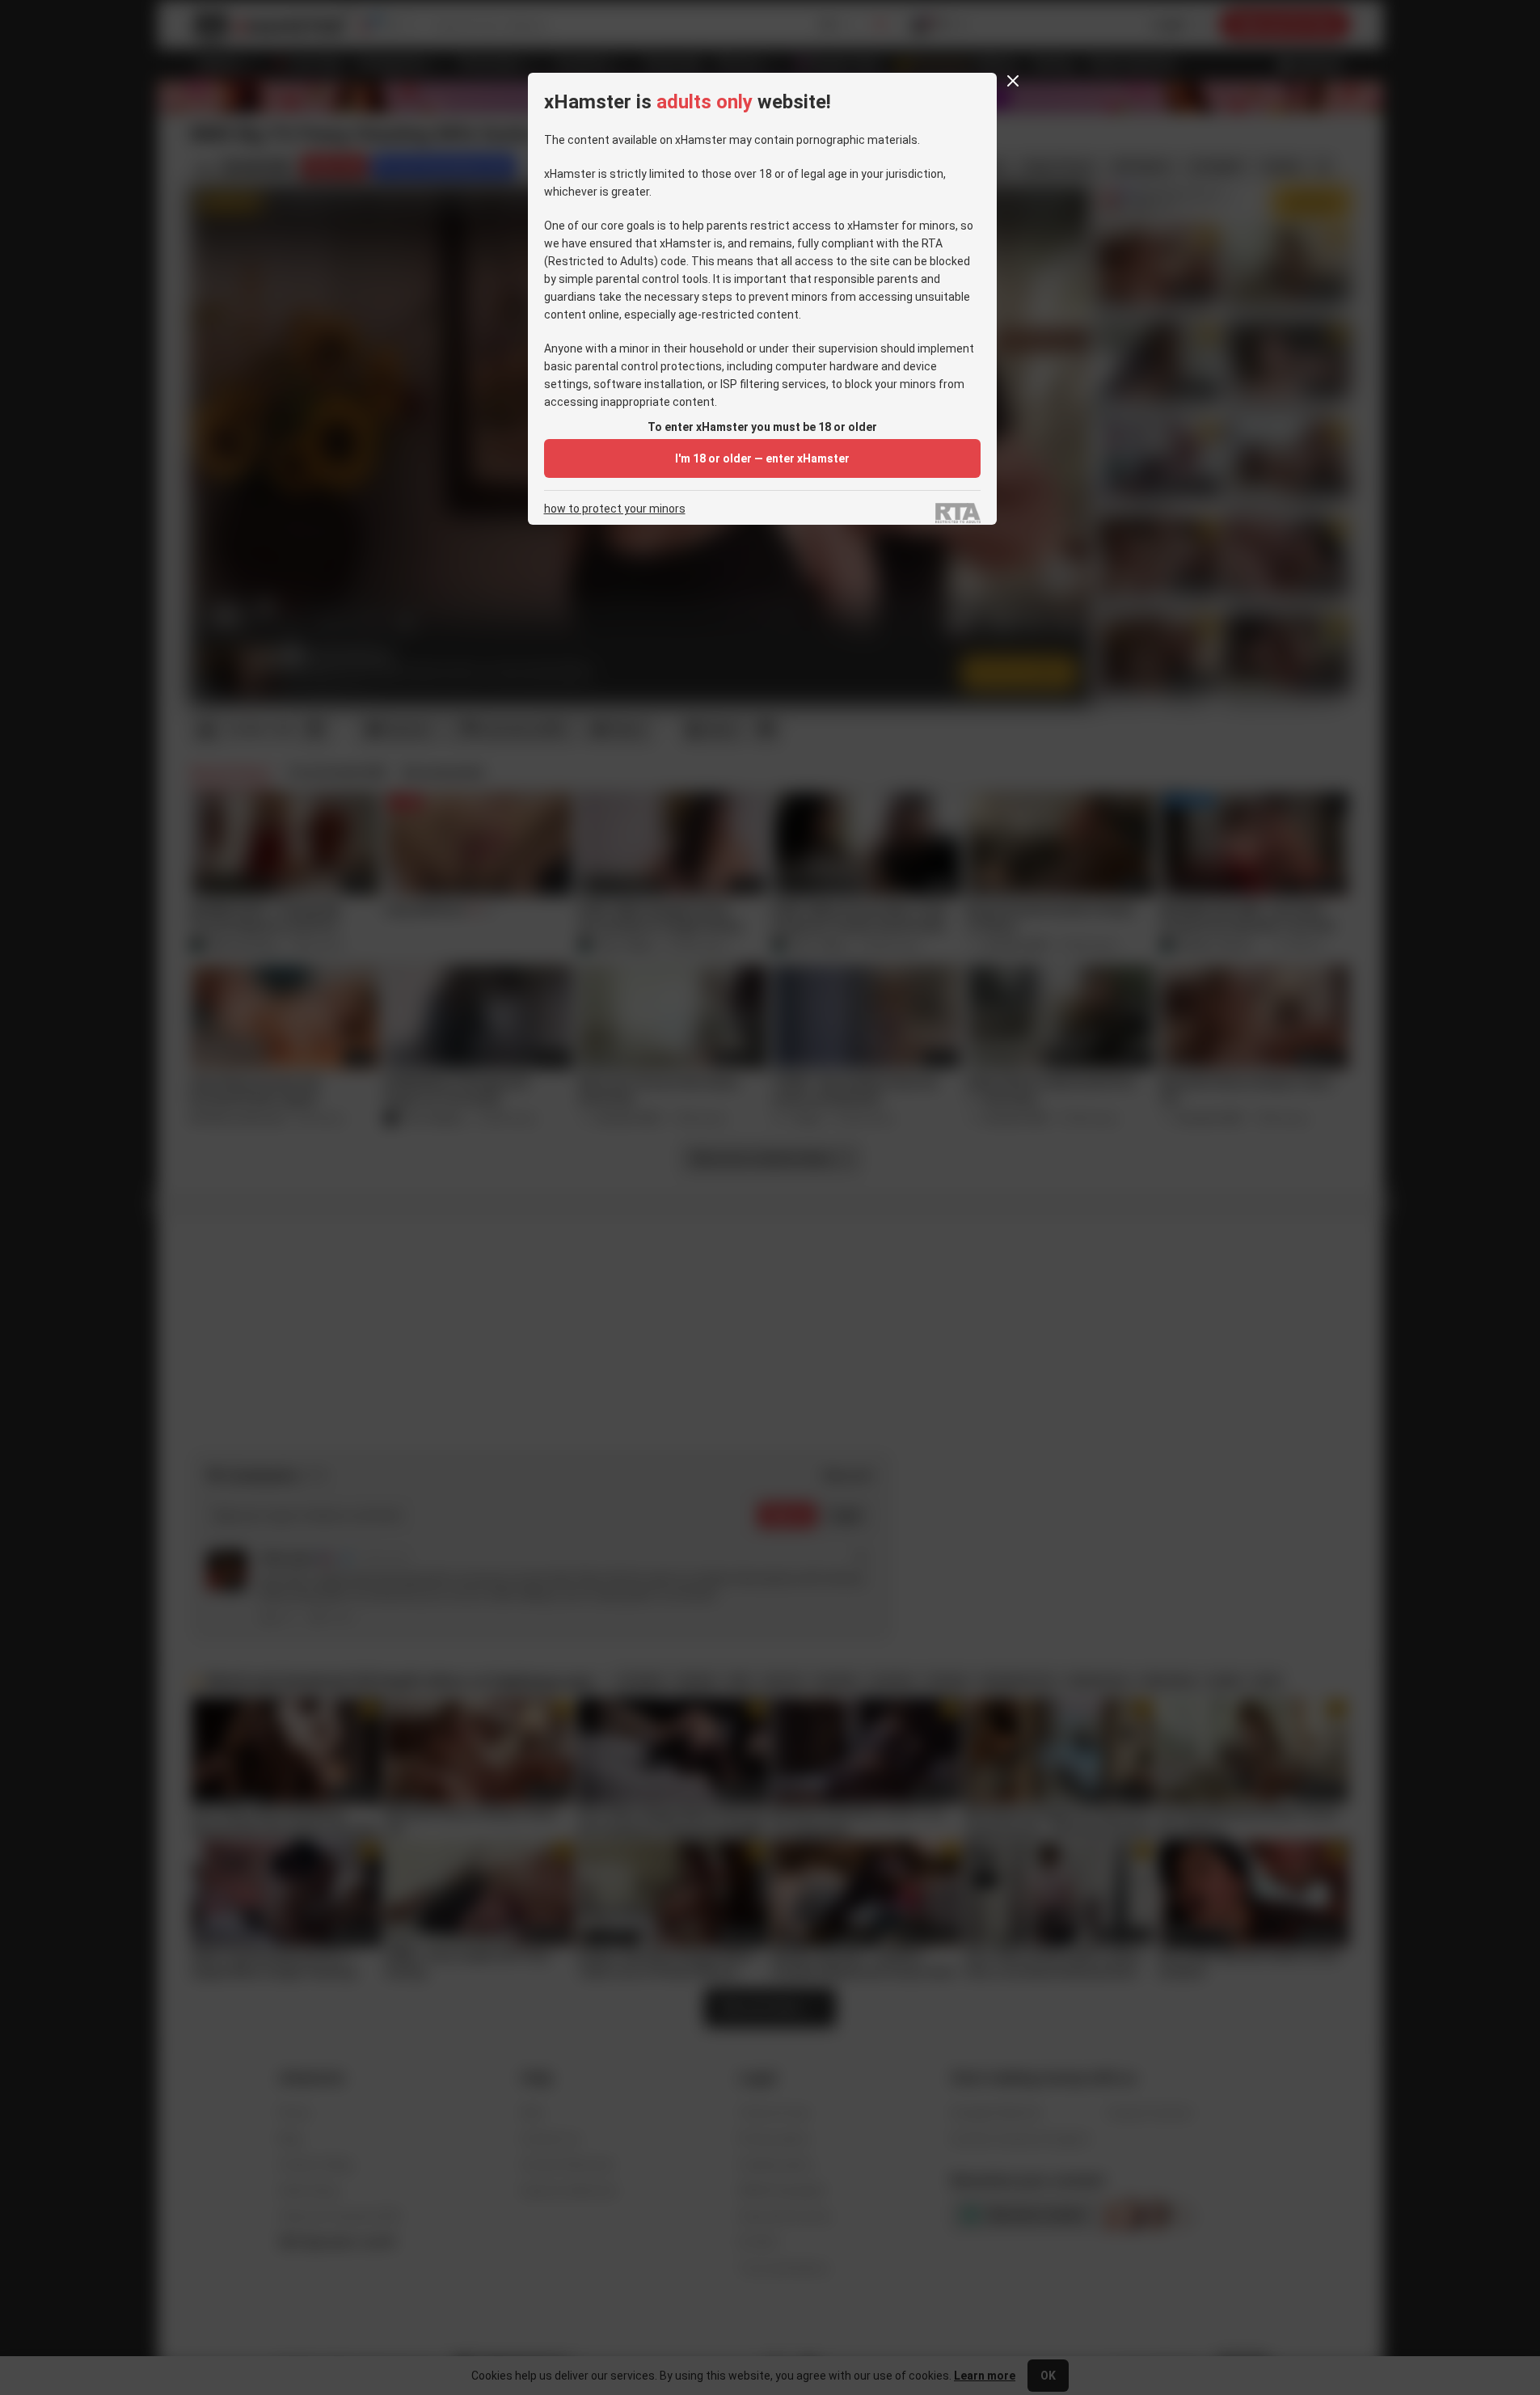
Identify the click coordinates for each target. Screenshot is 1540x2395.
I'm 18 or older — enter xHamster (762, 458)
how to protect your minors (615, 509)
